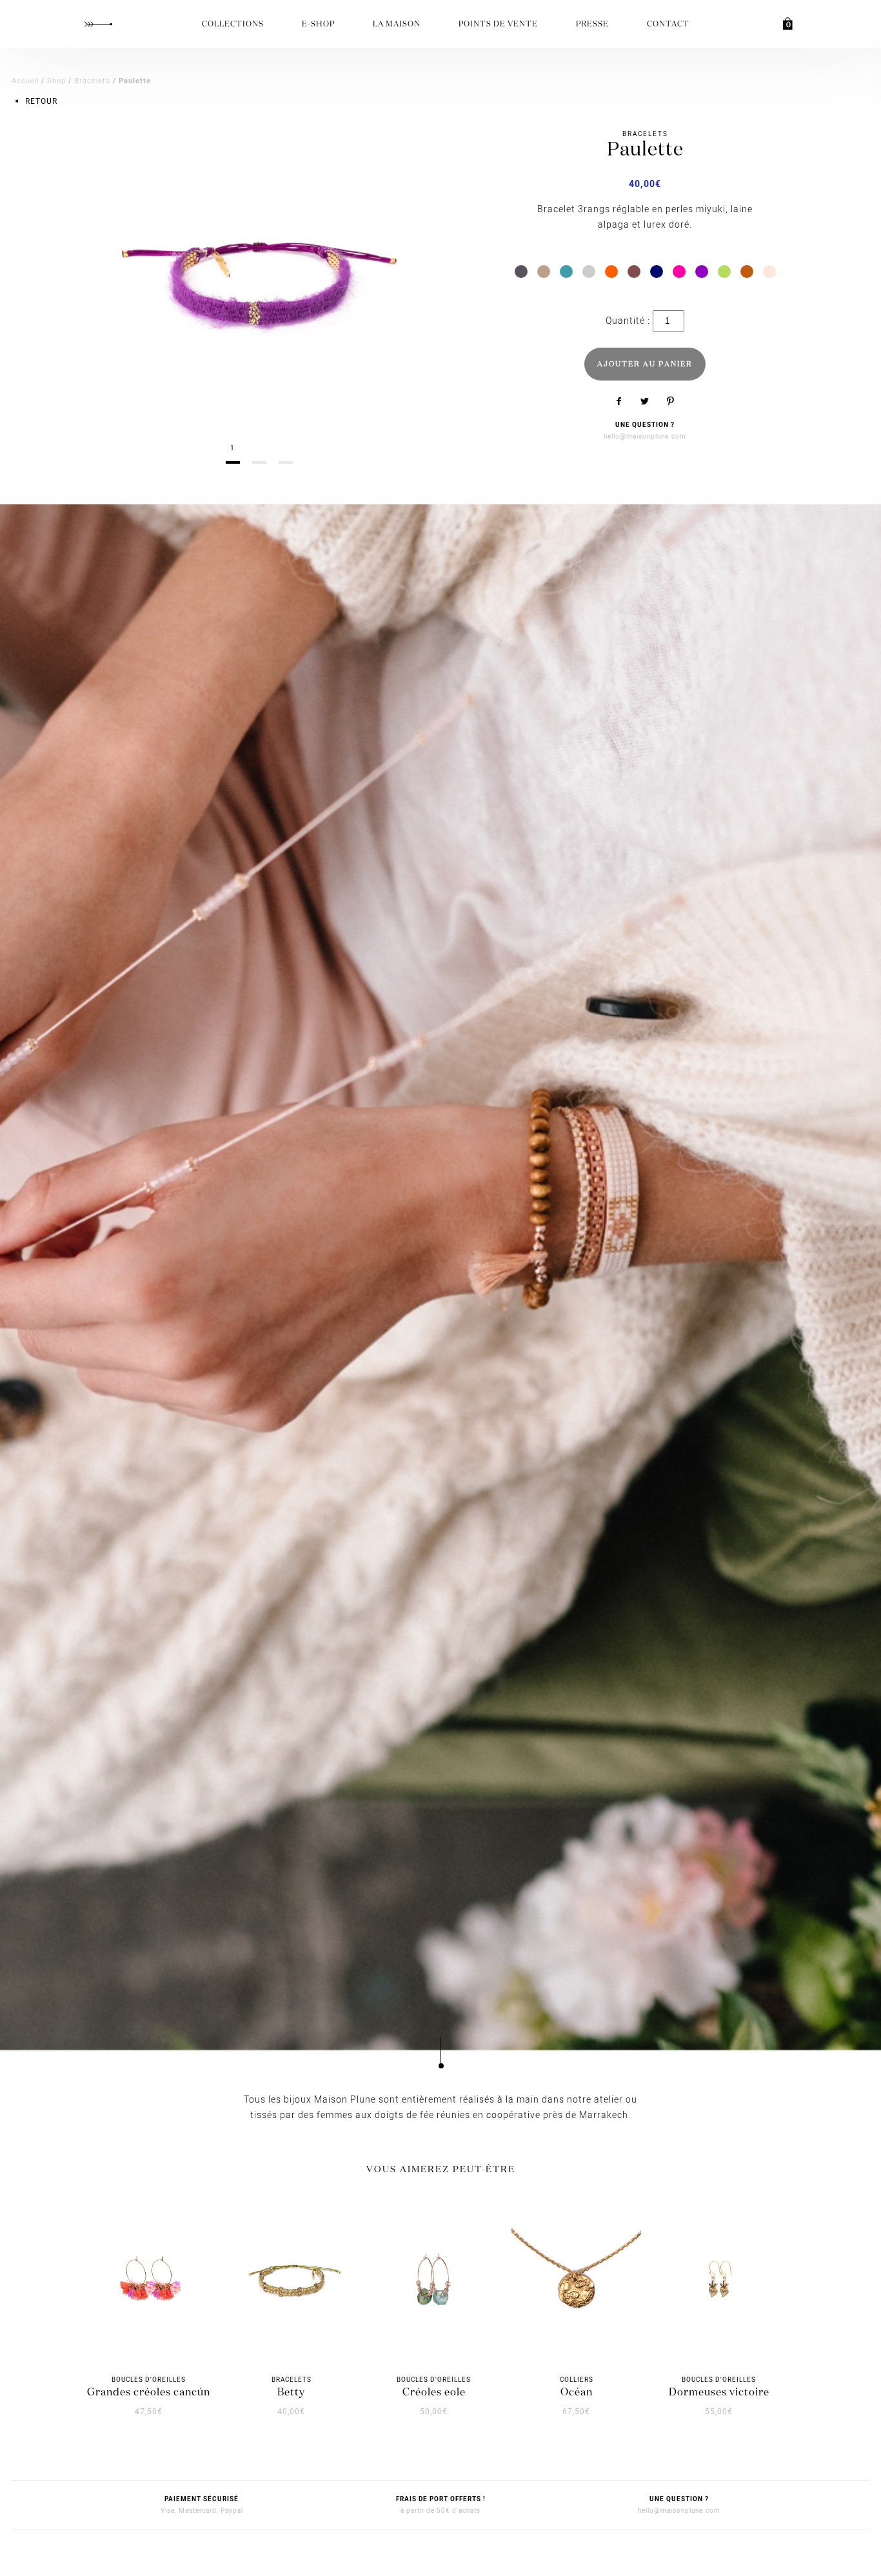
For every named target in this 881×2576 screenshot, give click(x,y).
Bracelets (92, 81)
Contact (668, 25)
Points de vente (498, 25)
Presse (592, 25)
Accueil (25, 81)
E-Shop (318, 25)
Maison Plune (98, 24)
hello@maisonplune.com (645, 437)
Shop (56, 81)
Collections (233, 25)
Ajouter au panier (645, 364)
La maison (397, 25)
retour (40, 101)
